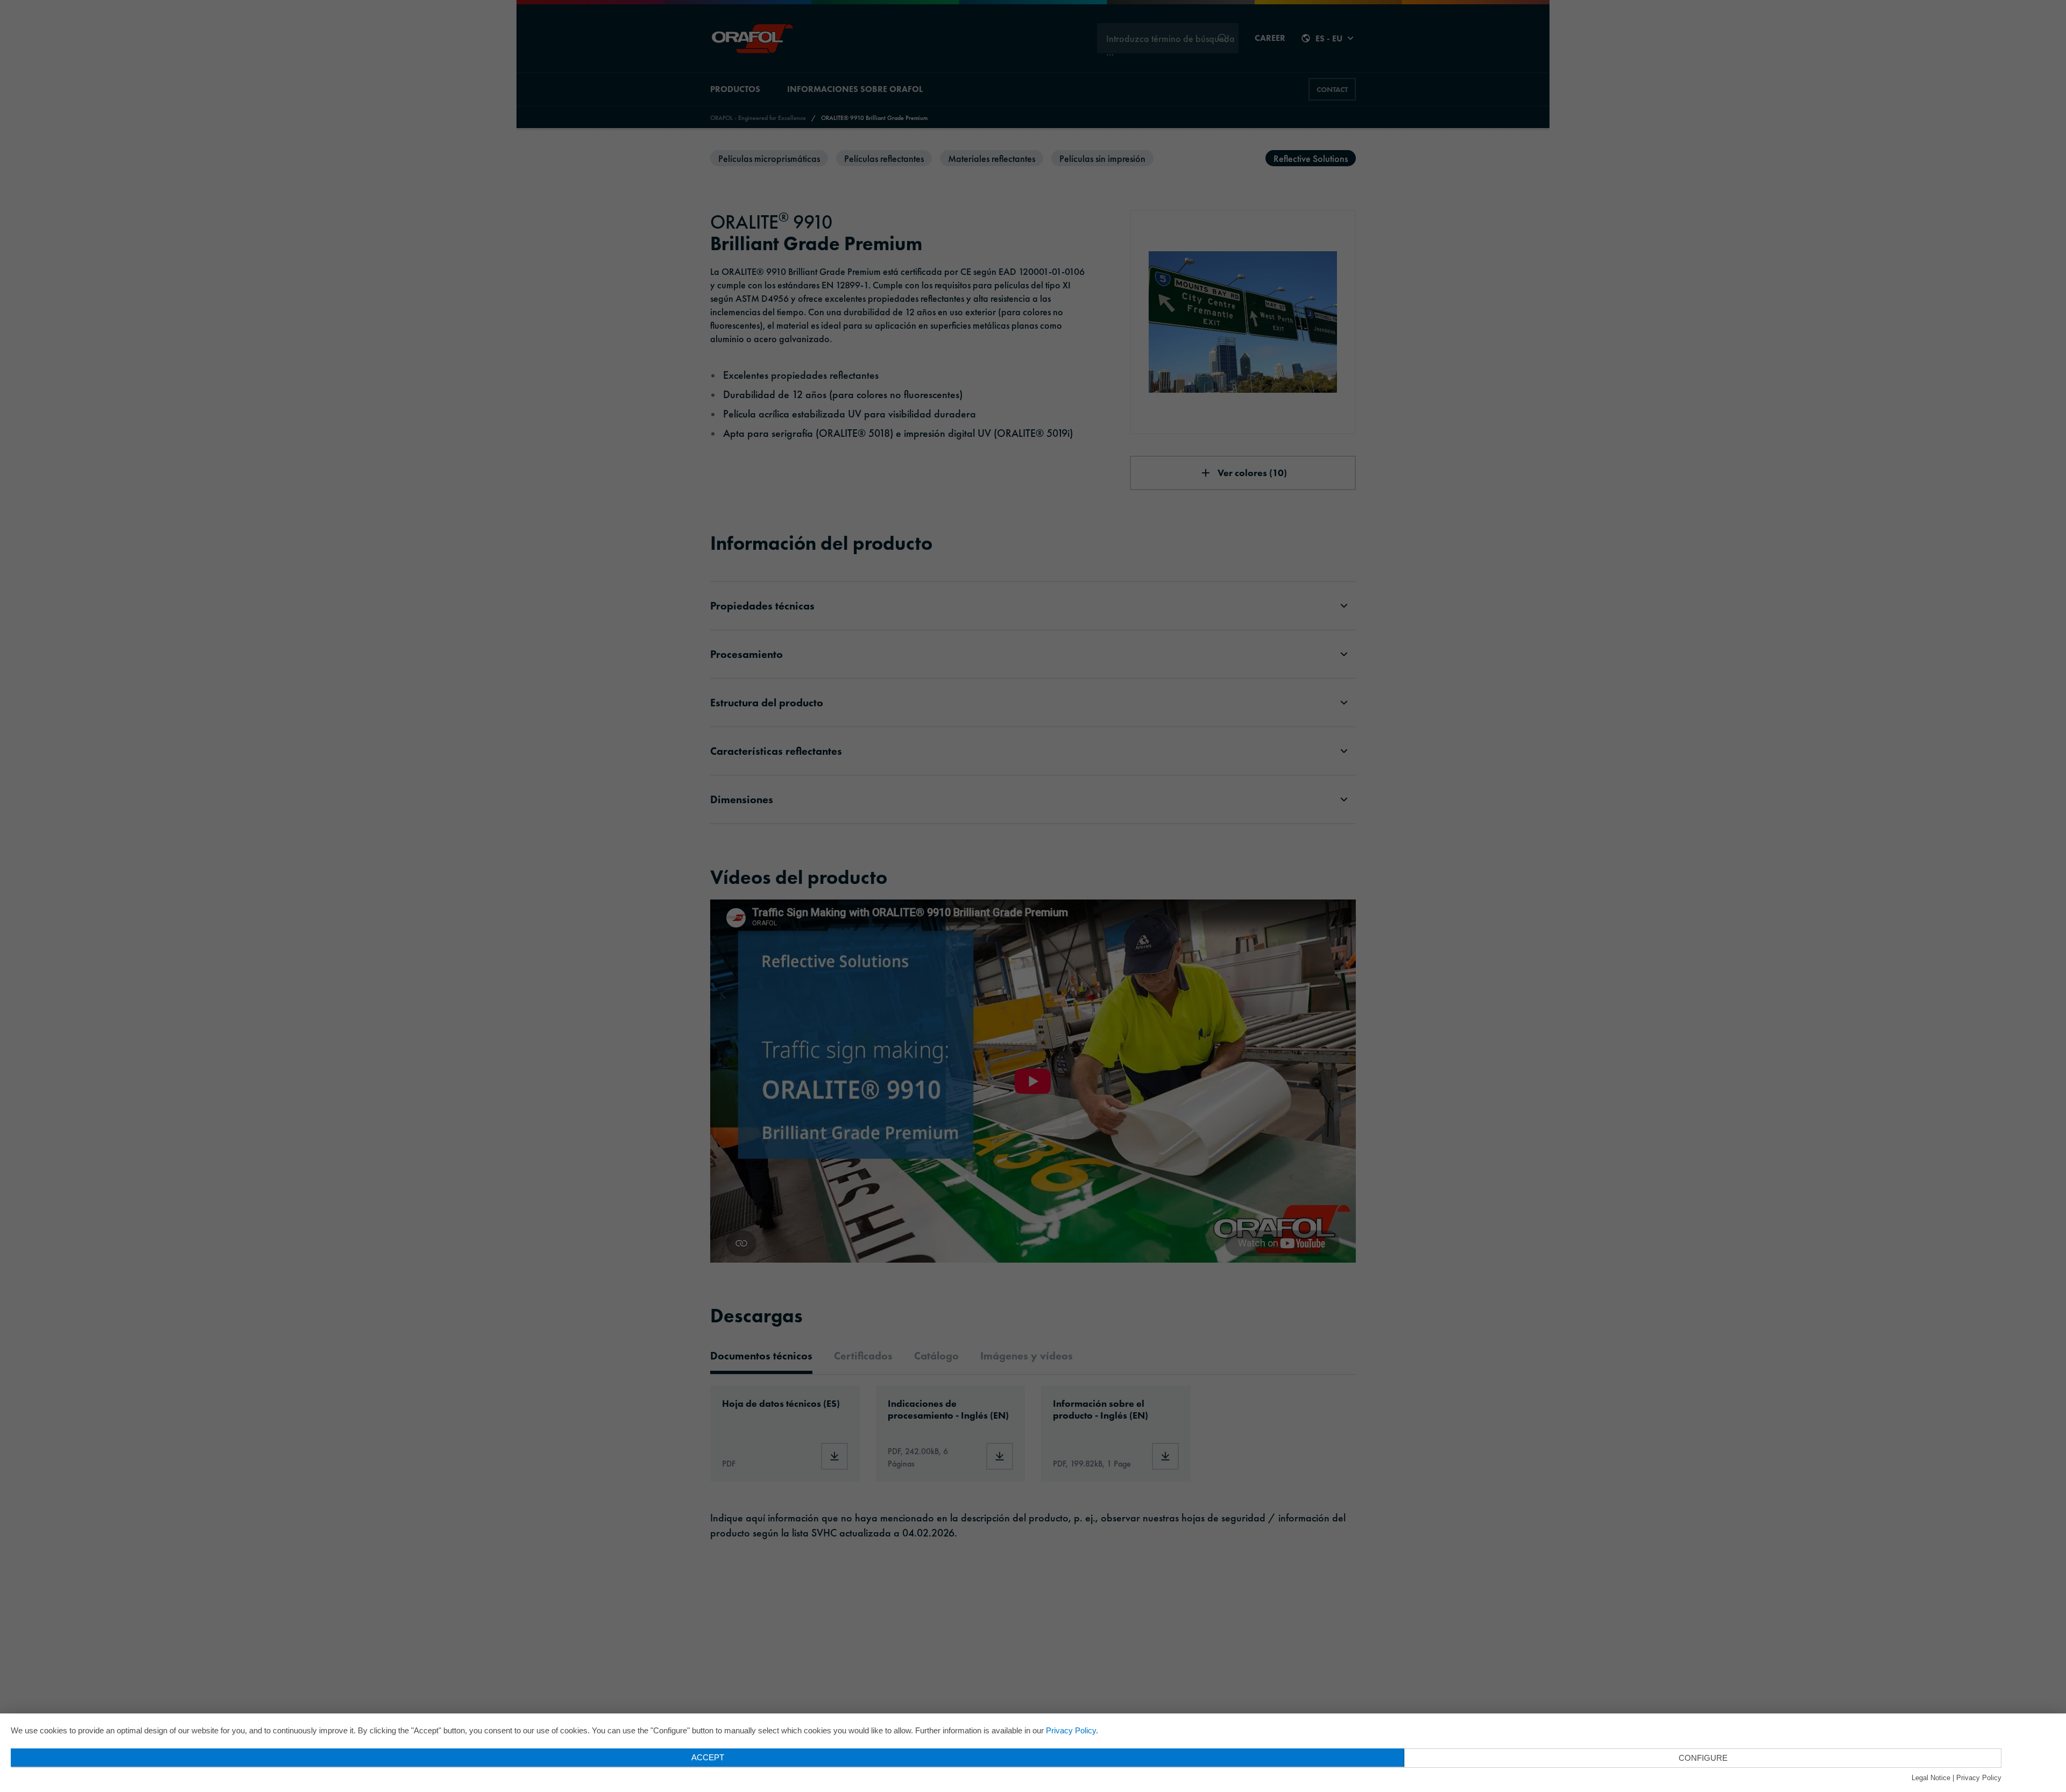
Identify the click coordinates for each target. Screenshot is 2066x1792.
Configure (1703, 1758)
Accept (708, 1757)
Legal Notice (1931, 1778)
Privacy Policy (1071, 1730)
